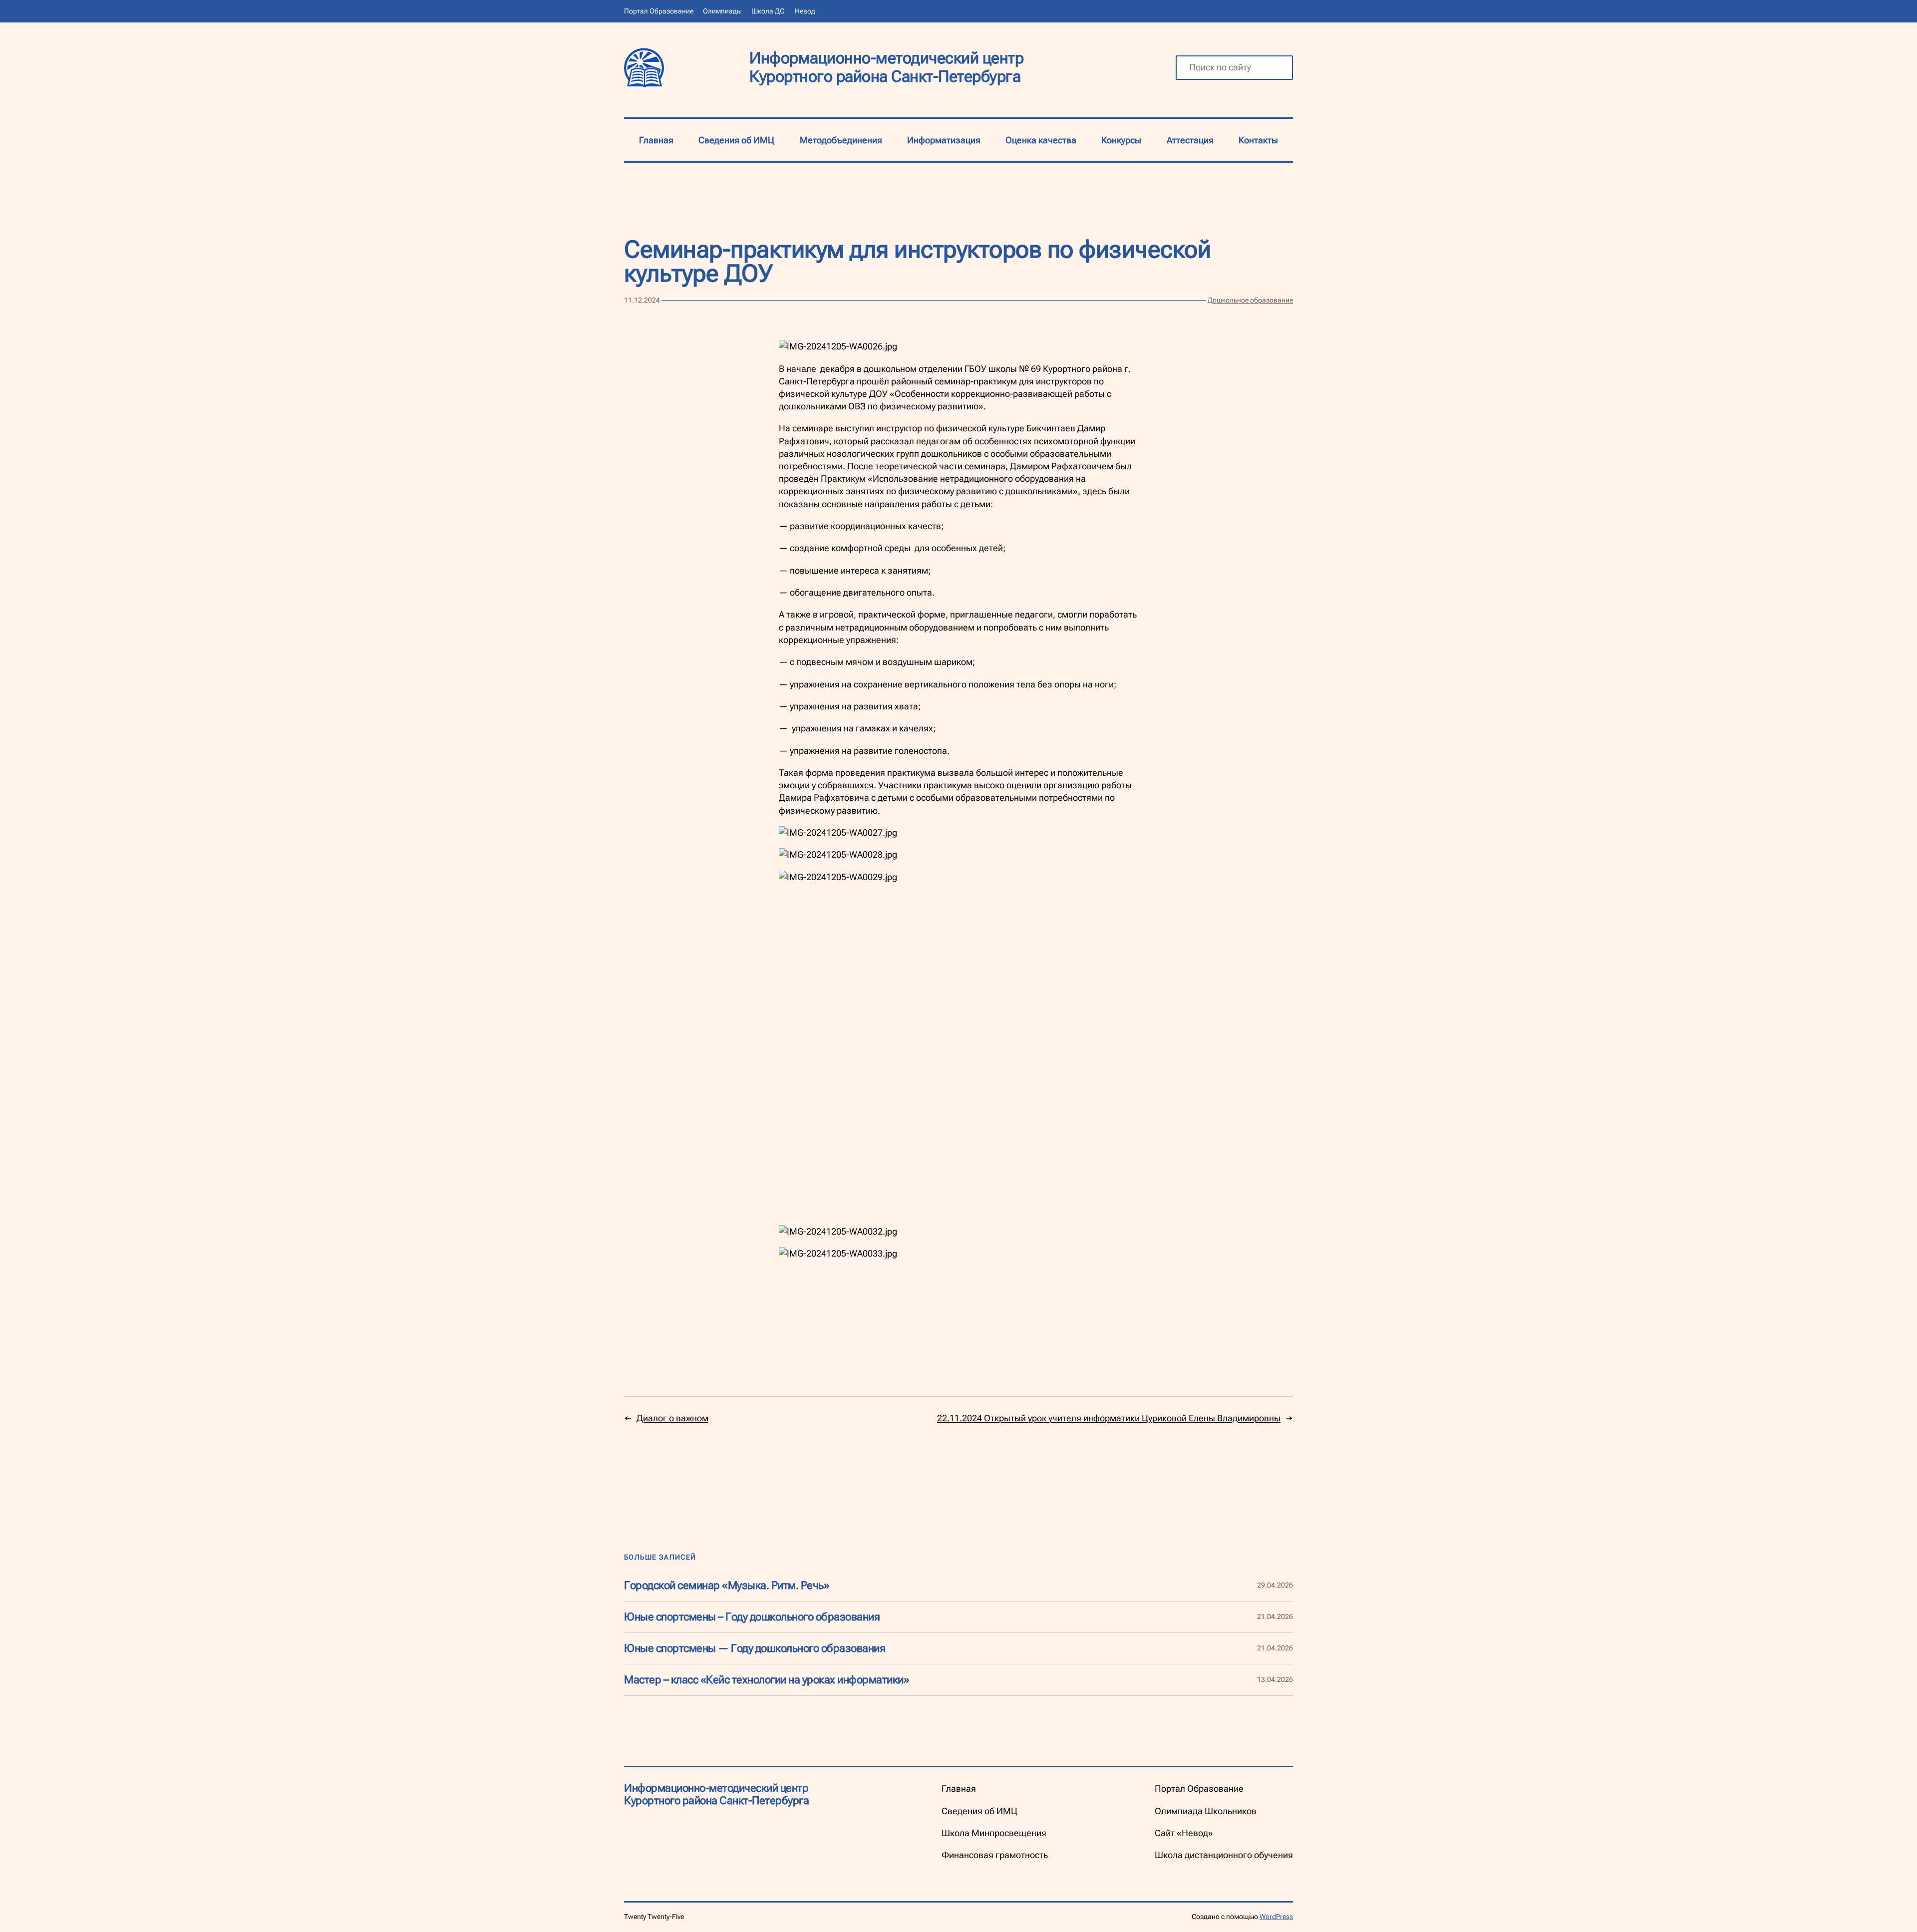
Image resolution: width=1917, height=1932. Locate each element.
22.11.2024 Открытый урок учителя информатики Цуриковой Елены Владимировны (1109, 1418)
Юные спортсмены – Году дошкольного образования (752, 1617)
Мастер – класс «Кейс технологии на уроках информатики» (767, 1680)
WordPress (1276, 1917)
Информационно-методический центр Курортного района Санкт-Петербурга (886, 67)
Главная (656, 140)
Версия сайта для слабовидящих (1225, 11)
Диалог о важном (672, 1418)
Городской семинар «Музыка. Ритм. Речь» (727, 1586)
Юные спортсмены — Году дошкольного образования (755, 1648)
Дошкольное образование (1250, 300)
